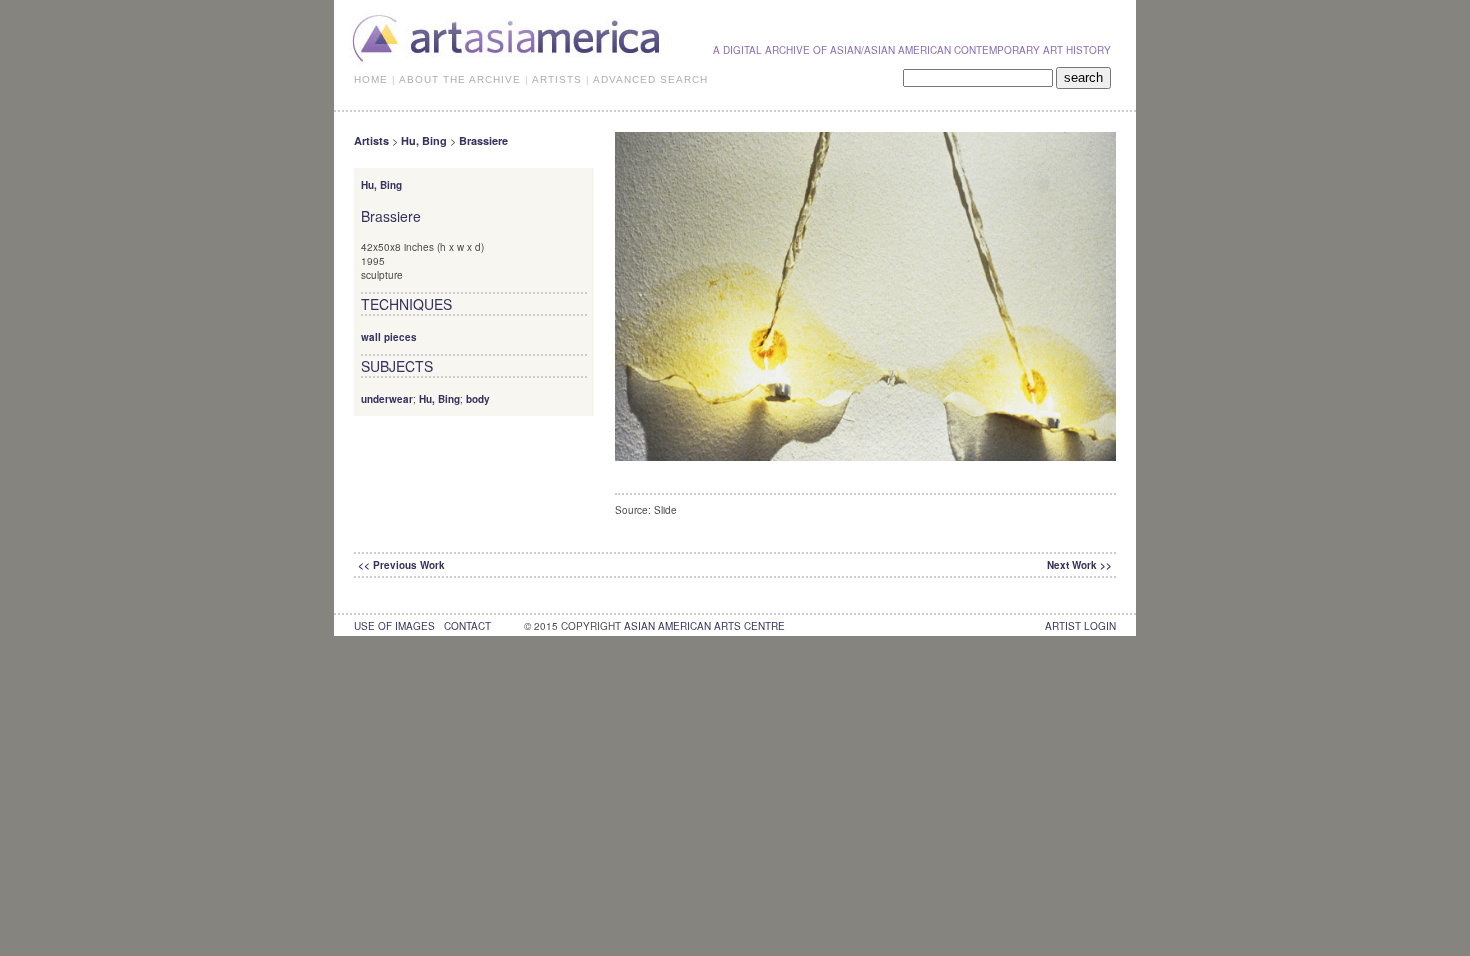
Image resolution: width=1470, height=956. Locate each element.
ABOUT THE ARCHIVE (460, 79)
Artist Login (1080, 626)
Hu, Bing (424, 140)
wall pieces (389, 337)
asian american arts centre (704, 626)
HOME (371, 79)
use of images (394, 626)
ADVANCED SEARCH (650, 79)
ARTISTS (557, 79)
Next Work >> (1079, 565)
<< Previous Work (401, 565)
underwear (387, 399)
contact (467, 626)
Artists (371, 140)
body (478, 399)
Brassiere (483, 140)
